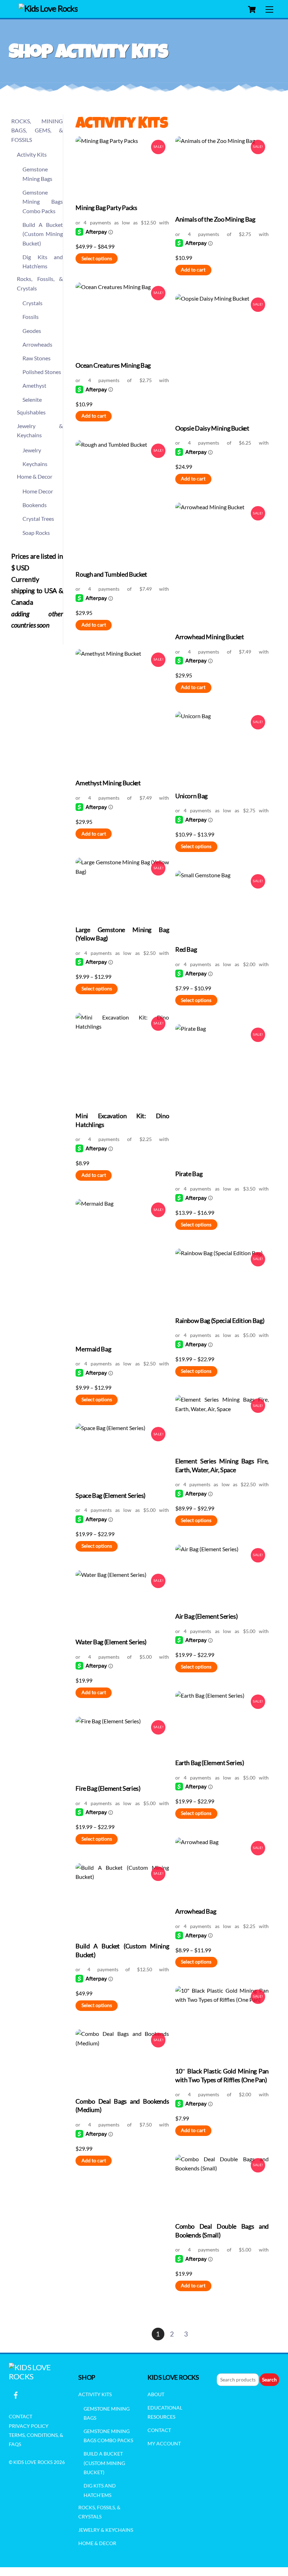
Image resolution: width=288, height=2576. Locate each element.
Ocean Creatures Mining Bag (113, 365)
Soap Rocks (36, 533)
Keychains (35, 464)
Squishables (31, 412)
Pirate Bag (189, 1174)
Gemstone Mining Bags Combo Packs (43, 202)
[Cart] (252, 9)
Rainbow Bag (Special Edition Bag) (220, 1321)
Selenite (32, 399)
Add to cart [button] (193, 270)
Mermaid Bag (93, 1349)
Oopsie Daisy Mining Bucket (212, 428)
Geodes (32, 331)
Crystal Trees (38, 519)
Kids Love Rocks (33, 2462)
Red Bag (186, 949)
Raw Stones (37, 358)
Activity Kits (32, 154)
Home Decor (38, 491)
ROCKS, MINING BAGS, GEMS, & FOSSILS (37, 130)
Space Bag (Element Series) (110, 1496)
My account (164, 2443)
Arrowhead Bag (196, 1911)
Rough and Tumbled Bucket (111, 574)
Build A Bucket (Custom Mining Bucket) (43, 234)
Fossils (31, 317)
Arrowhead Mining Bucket (210, 637)
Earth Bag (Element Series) (210, 1763)
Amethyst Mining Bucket (108, 783)
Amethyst (34, 385)
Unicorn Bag (191, 796)
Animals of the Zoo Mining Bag (215, 219)
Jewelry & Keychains (106, 2530)
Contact (21, 2416)
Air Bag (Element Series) (207, 1616)
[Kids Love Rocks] (48, 8)
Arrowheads (37, 344)
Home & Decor (35, 476)
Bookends (35, 505)
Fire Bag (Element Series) (108, 1788)
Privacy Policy (29, 2426)
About (156, 2394)
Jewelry (32, 450)
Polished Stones (42, 372)
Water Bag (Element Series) (111, 1642)
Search (269, 2380)
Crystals (32, 303)
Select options (97, 258)
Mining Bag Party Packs (106, 208)
